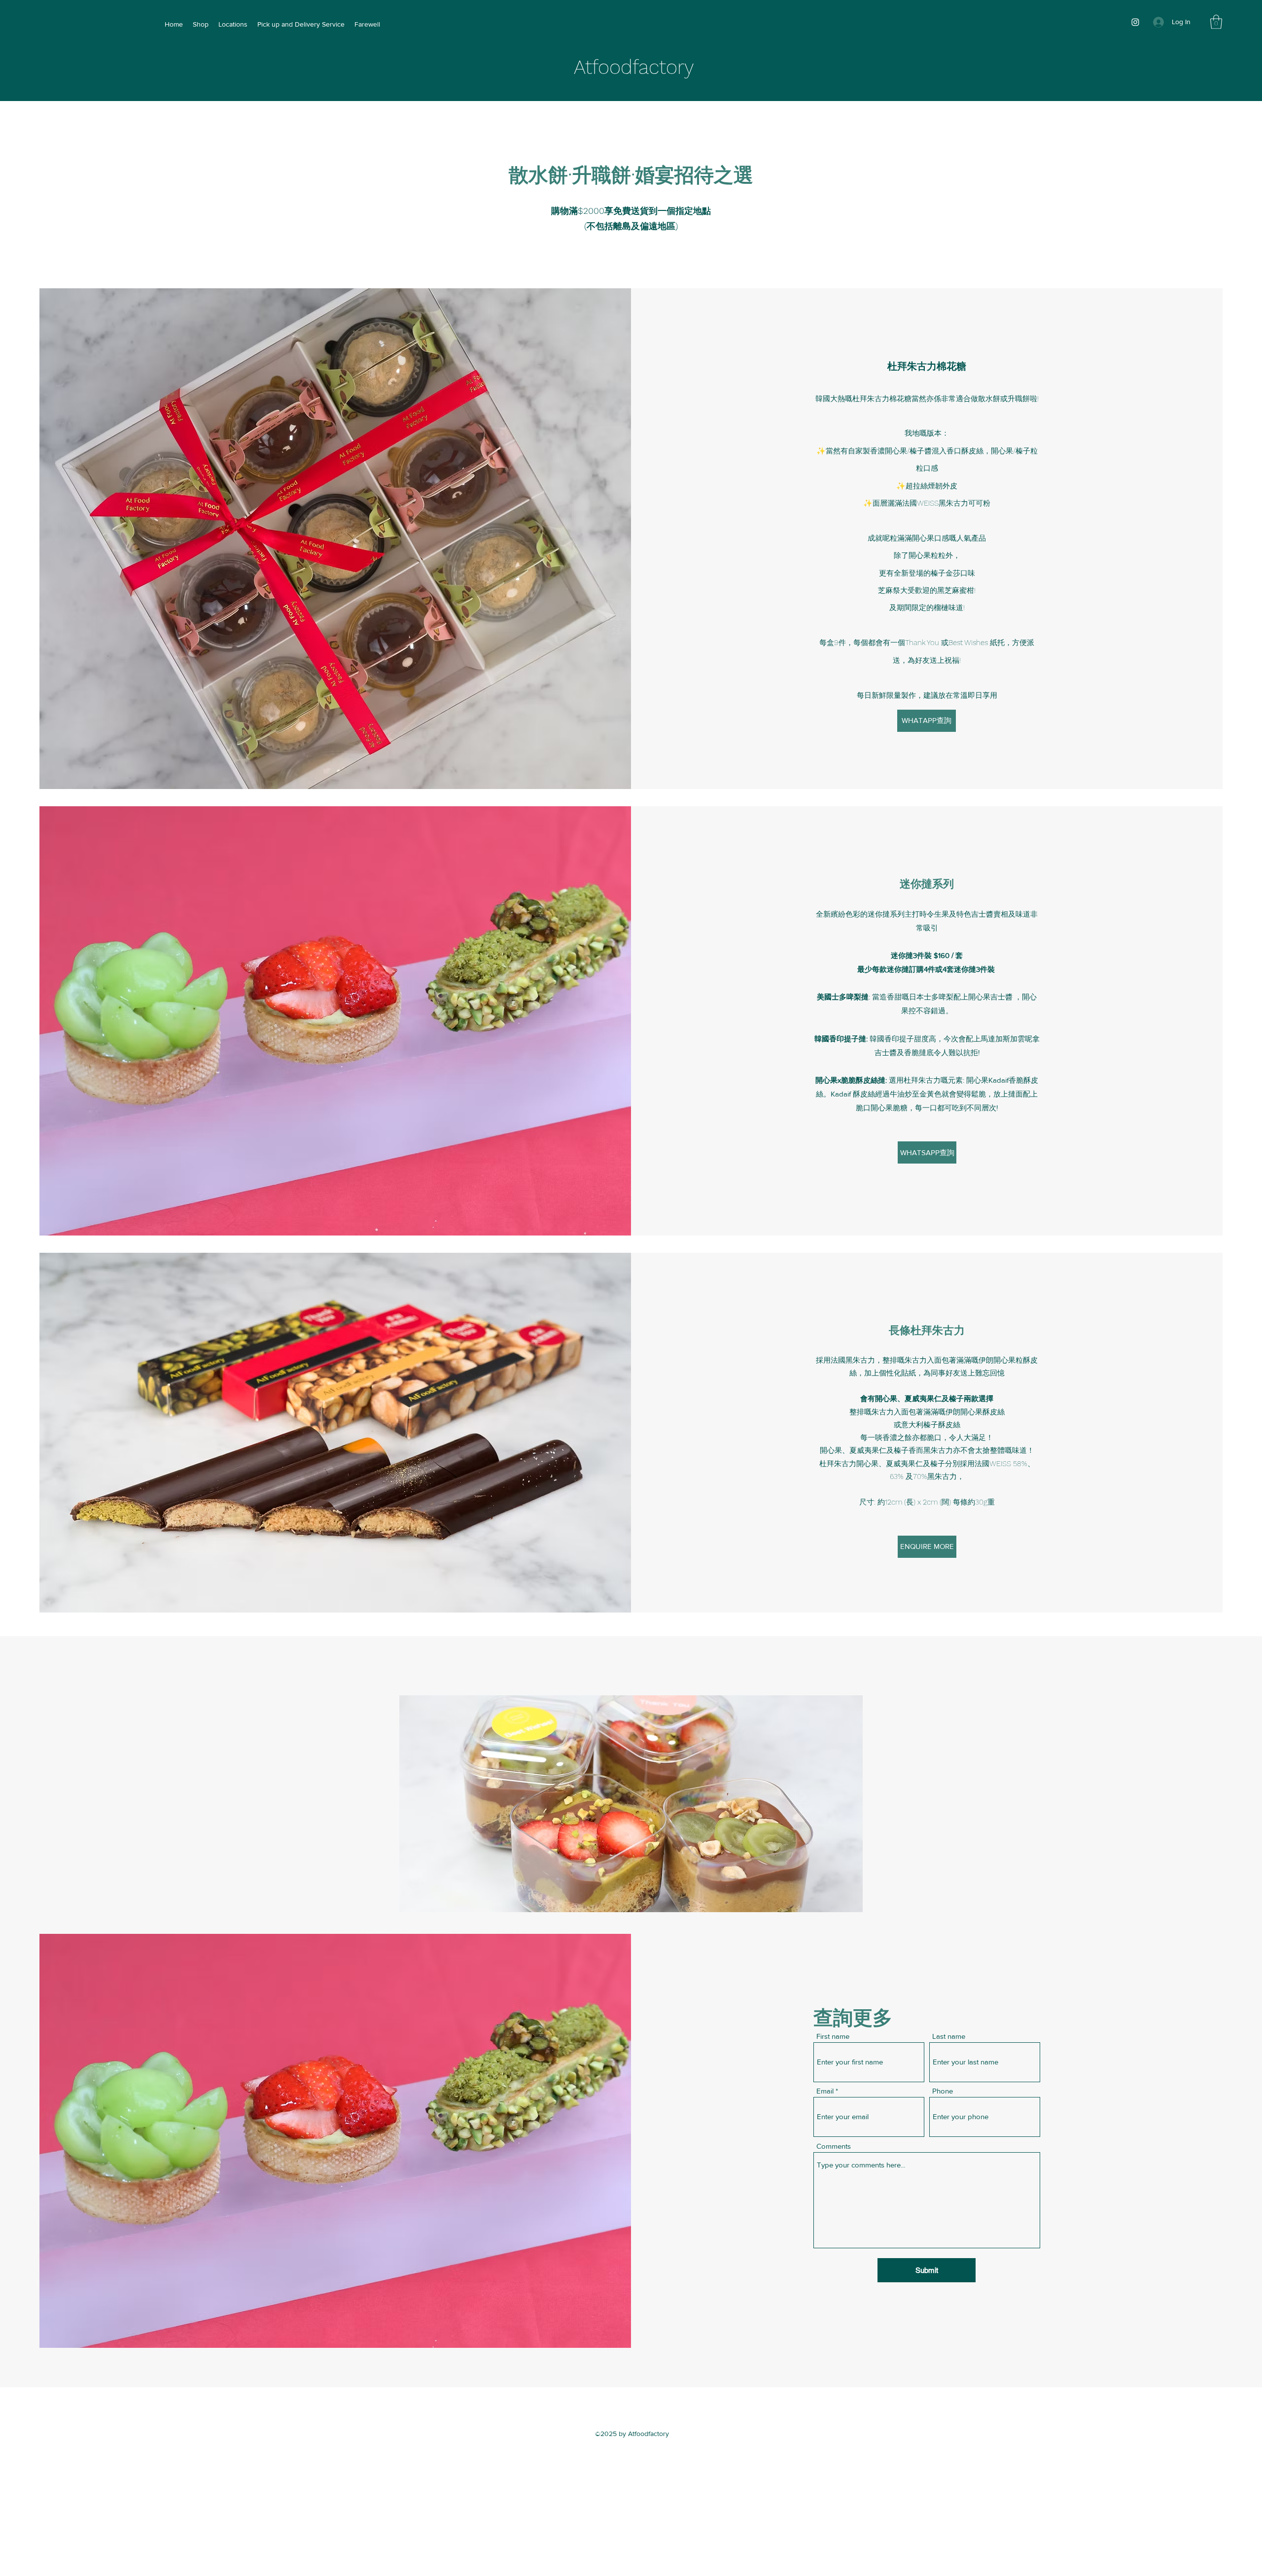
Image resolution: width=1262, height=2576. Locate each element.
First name (833, 2036)
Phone (943, 2091)
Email (825, 2091)
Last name (949, 2036)
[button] (1216, 22)
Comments (834, 2146)
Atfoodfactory (634, 67)
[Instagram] (1135, 22)
